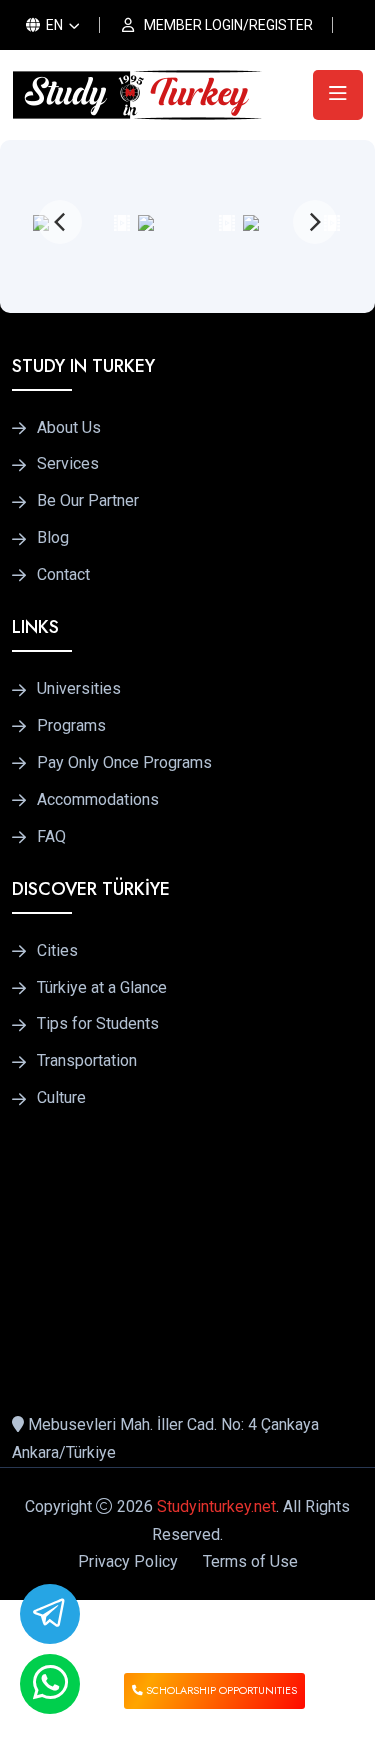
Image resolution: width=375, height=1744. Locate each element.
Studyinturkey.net (216, 1506)
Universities (79, 689)
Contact (63, 575)
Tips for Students (98, 1024)
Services (68, 464)
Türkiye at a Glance (102, 988)
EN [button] (53, 25)
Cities (57, 951)
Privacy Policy (128, 1561)
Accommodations (98, 800)
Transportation (87, 1061)
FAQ (51, 837)
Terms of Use (250, 1561)
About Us (69, 428)
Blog (53, 538)
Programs (71, 726)
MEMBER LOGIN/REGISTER (228, 25)
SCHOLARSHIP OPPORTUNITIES (220, 1690)
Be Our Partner (88, 501)
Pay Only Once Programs (124, 763)
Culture (61, 1098)
